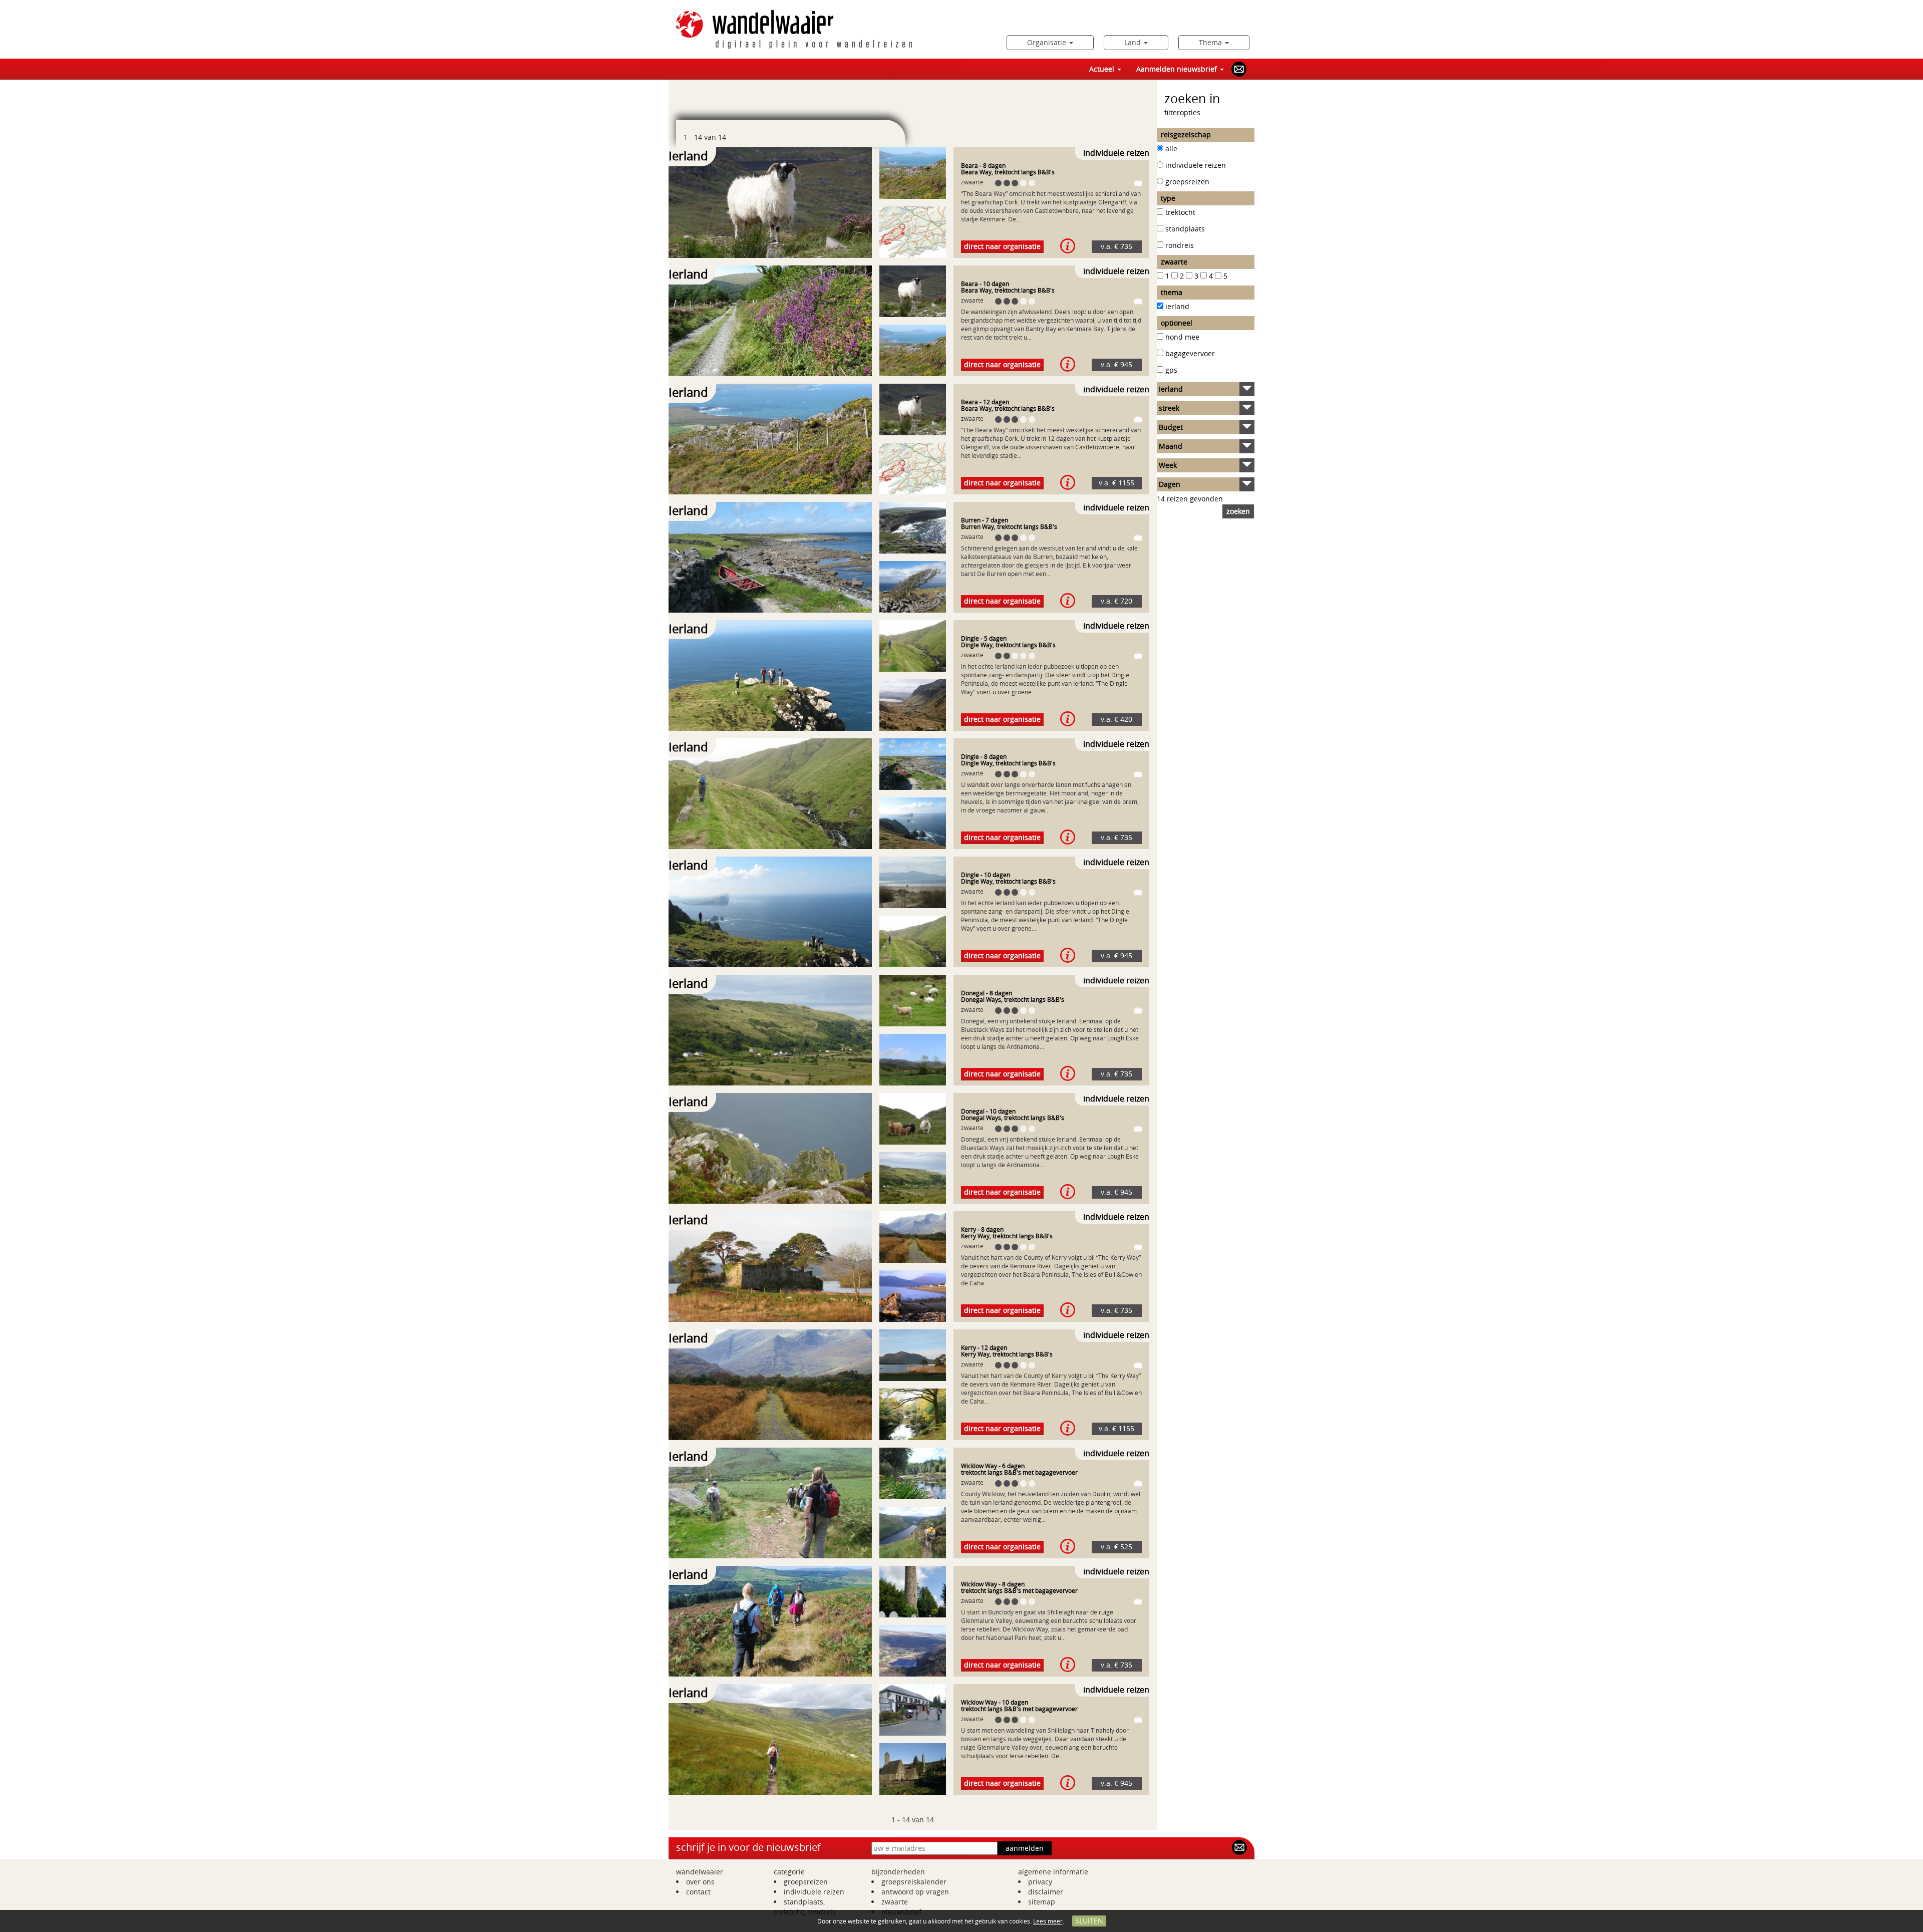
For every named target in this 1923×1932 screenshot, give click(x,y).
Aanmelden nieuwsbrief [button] (1178, 69)
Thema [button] (1211, 42)
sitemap (1042, 1902)
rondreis (1180, 245)
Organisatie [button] (1048, 42)
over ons (700, 1882)
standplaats (1185, 229)
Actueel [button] (1103, 69)
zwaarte (895, 1902)
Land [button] (1134, 42)
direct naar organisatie (1002, 246)
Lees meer (1048, 1921)
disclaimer (1046, 1892)
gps (1171, 370)
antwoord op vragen (915, 1892)
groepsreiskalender (914, 1882)
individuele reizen (1196, 165)
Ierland (1177, 306)
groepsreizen (1187, 182)
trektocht (1180, 212)
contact (698, 1892)
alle (1171, 149)
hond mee (1182, 337)
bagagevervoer (1190, 353)
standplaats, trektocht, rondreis (805, 1907)
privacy (1040, 1882)
